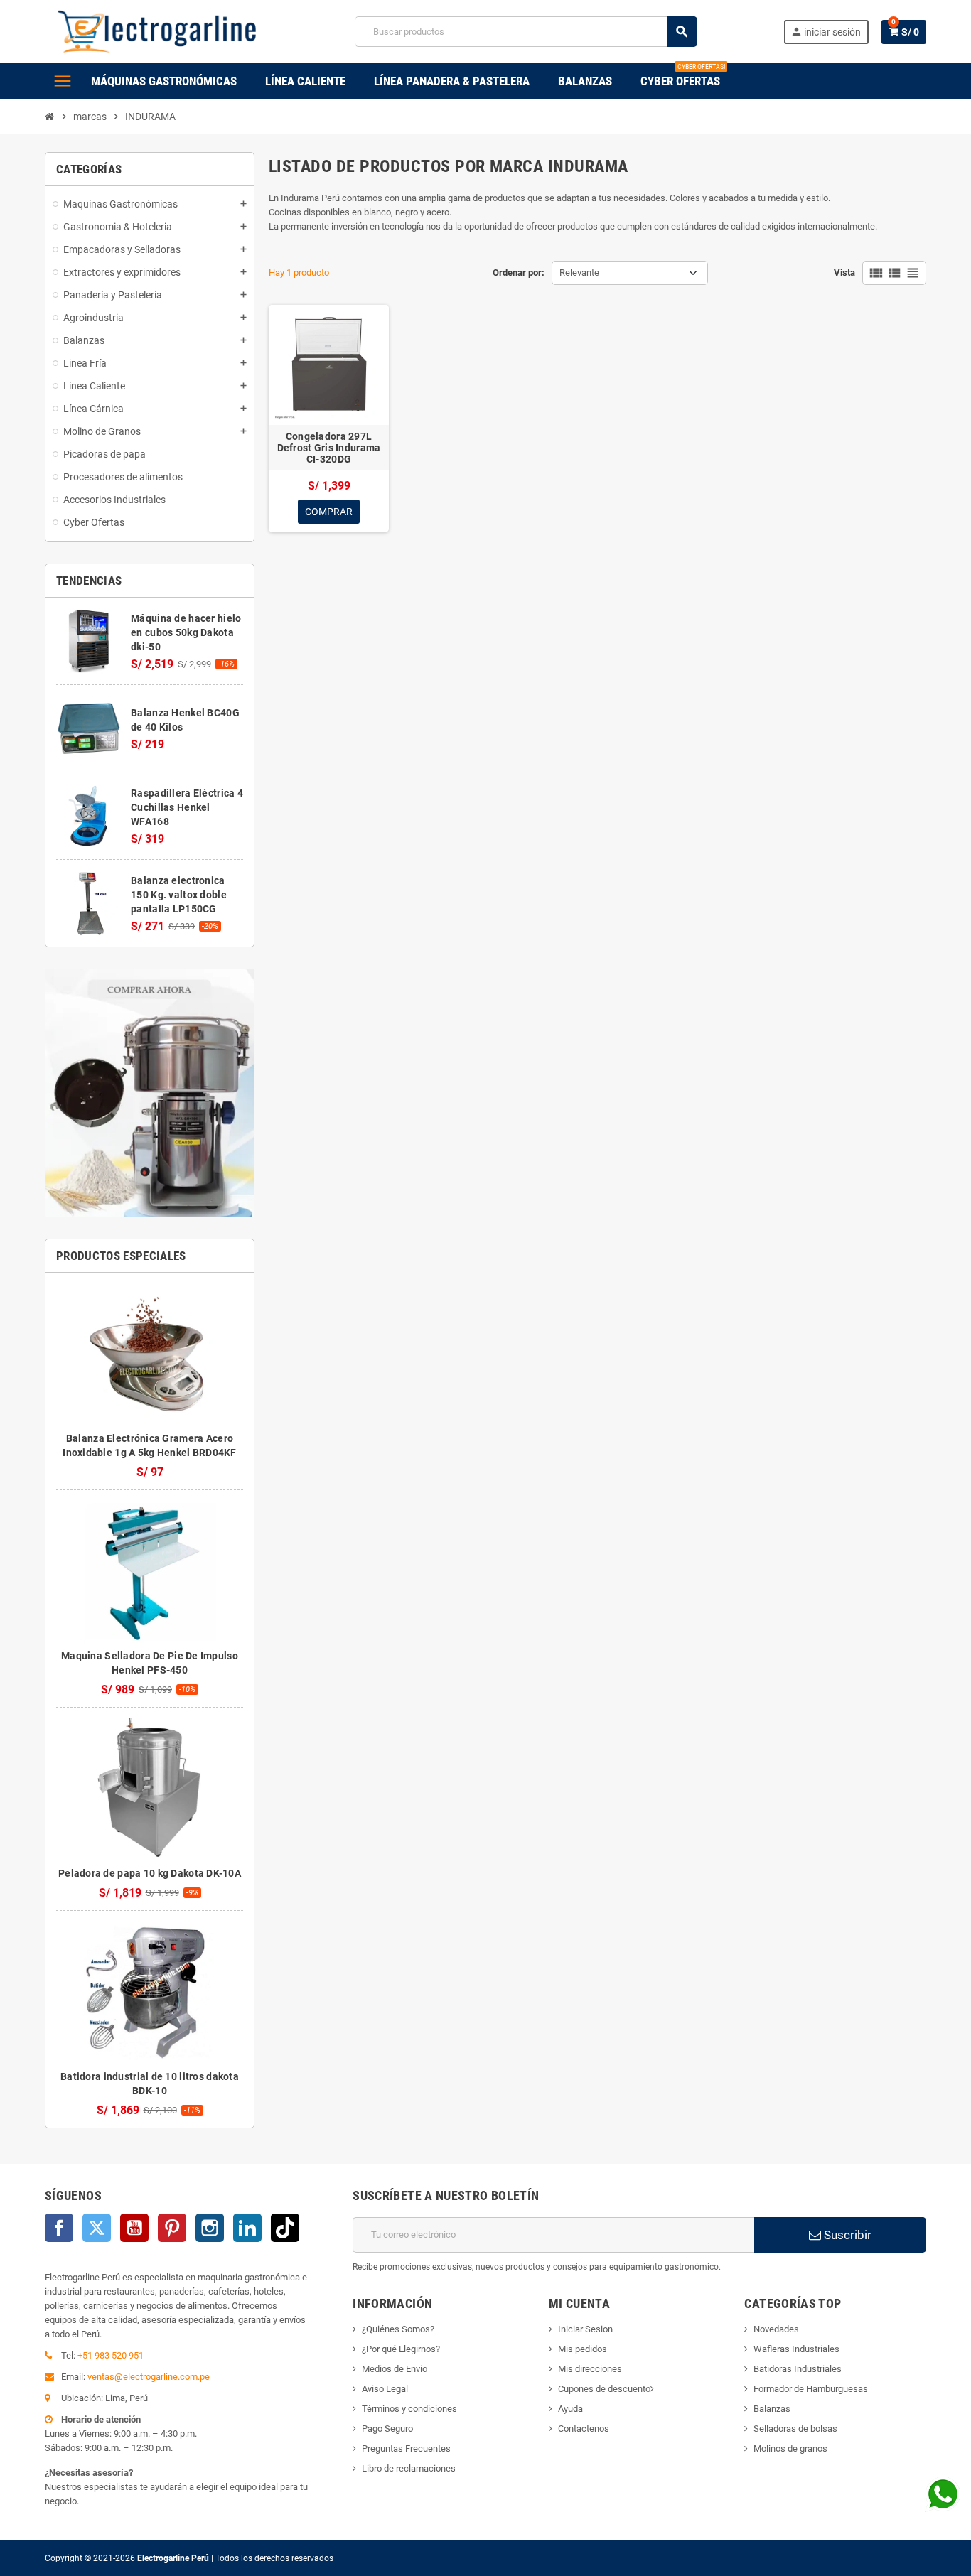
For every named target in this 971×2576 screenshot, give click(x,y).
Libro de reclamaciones (409, 2468)
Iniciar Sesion (585, 2329)
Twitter (97, 2228)
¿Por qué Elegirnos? (401, 2349)
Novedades (776, 2329)
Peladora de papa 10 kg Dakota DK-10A (150, 1873)
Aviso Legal (385, 2389)
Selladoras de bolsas (795, 2429)
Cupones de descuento (604, 2389)
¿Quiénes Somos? (398, 2329)
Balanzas (772, 2409)
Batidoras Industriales (798, 2369)
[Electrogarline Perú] (157, 31)
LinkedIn (247, 2228)
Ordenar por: (519, 273)
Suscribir (846, 2235)
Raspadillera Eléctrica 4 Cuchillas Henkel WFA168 (187, 807)
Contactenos (584, 2429)
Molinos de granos (790, 2448)
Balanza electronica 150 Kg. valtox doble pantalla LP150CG (179, 895)
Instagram (210, 2228)
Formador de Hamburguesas (811, 2389)
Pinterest (172, 2228)
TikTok (285, 2228)
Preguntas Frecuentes (406, 2448)
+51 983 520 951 (111, 2355)
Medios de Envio (395, 2369)
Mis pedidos (583, 2349)
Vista (844, 273)
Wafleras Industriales (796, 2349)
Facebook (59, 2228)
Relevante (579, 273)
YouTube (134, 2228)
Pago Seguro (387, 2429)
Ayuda (570, 2409)
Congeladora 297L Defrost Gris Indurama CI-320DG (329, 448)
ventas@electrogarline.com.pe (149, 2377)
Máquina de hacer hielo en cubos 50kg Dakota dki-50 (186, 632)
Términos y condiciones (409, 2409)
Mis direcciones (590, 2369)
